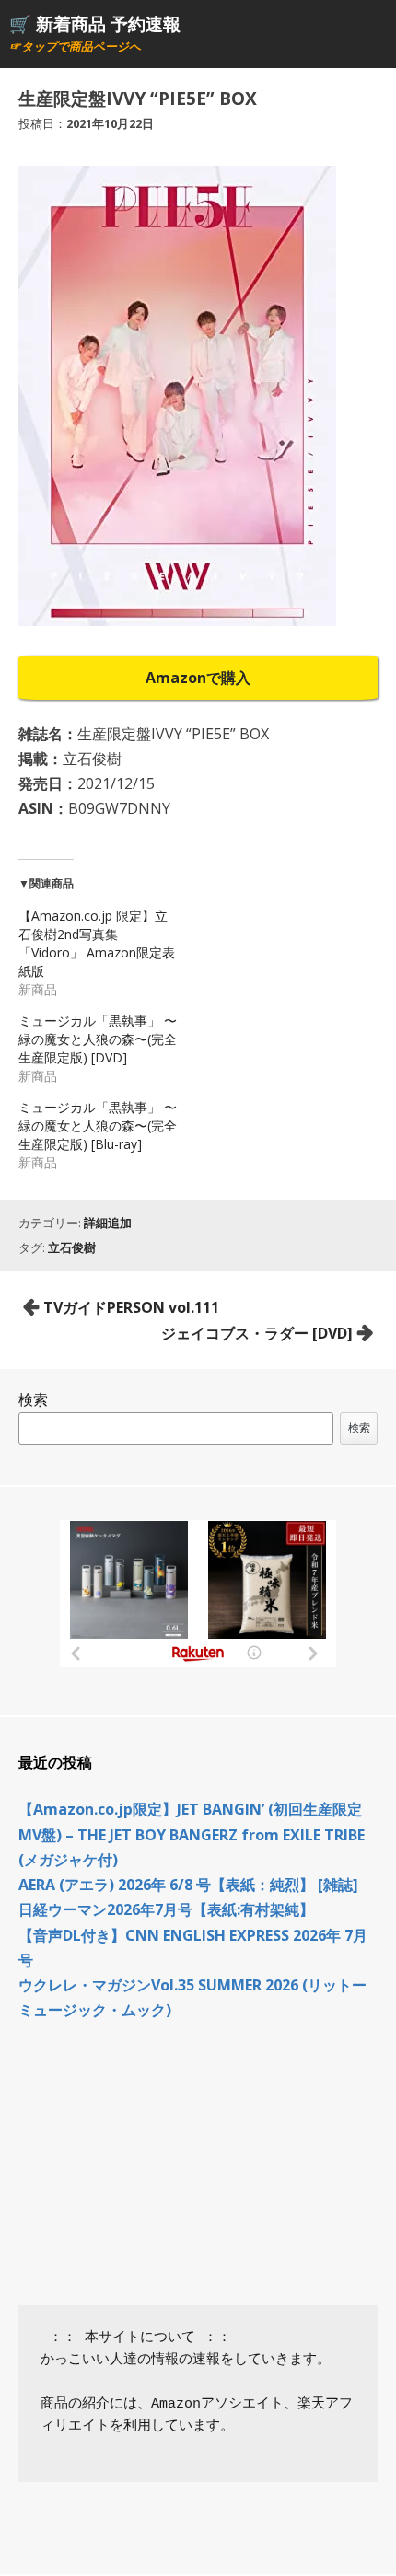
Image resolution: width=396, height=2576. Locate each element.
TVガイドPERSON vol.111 (131, 1307)
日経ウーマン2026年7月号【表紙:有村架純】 (166, 1909)
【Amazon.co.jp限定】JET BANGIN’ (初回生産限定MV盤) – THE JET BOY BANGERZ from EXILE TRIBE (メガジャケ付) (192, 1834)
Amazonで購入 (198, 678)
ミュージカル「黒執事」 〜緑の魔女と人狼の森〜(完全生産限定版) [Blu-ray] (98, 1126)
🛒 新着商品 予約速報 (95, 23)
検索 (33, 1399)
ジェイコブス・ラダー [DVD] (257, 1333)
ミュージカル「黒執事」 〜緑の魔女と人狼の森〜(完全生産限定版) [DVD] (98, 1039)
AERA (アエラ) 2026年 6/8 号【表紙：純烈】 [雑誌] (188, 1885)
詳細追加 (108, 1223)
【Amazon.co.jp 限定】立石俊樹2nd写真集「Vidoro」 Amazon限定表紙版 (97, 943)
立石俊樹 (72, 1247)
